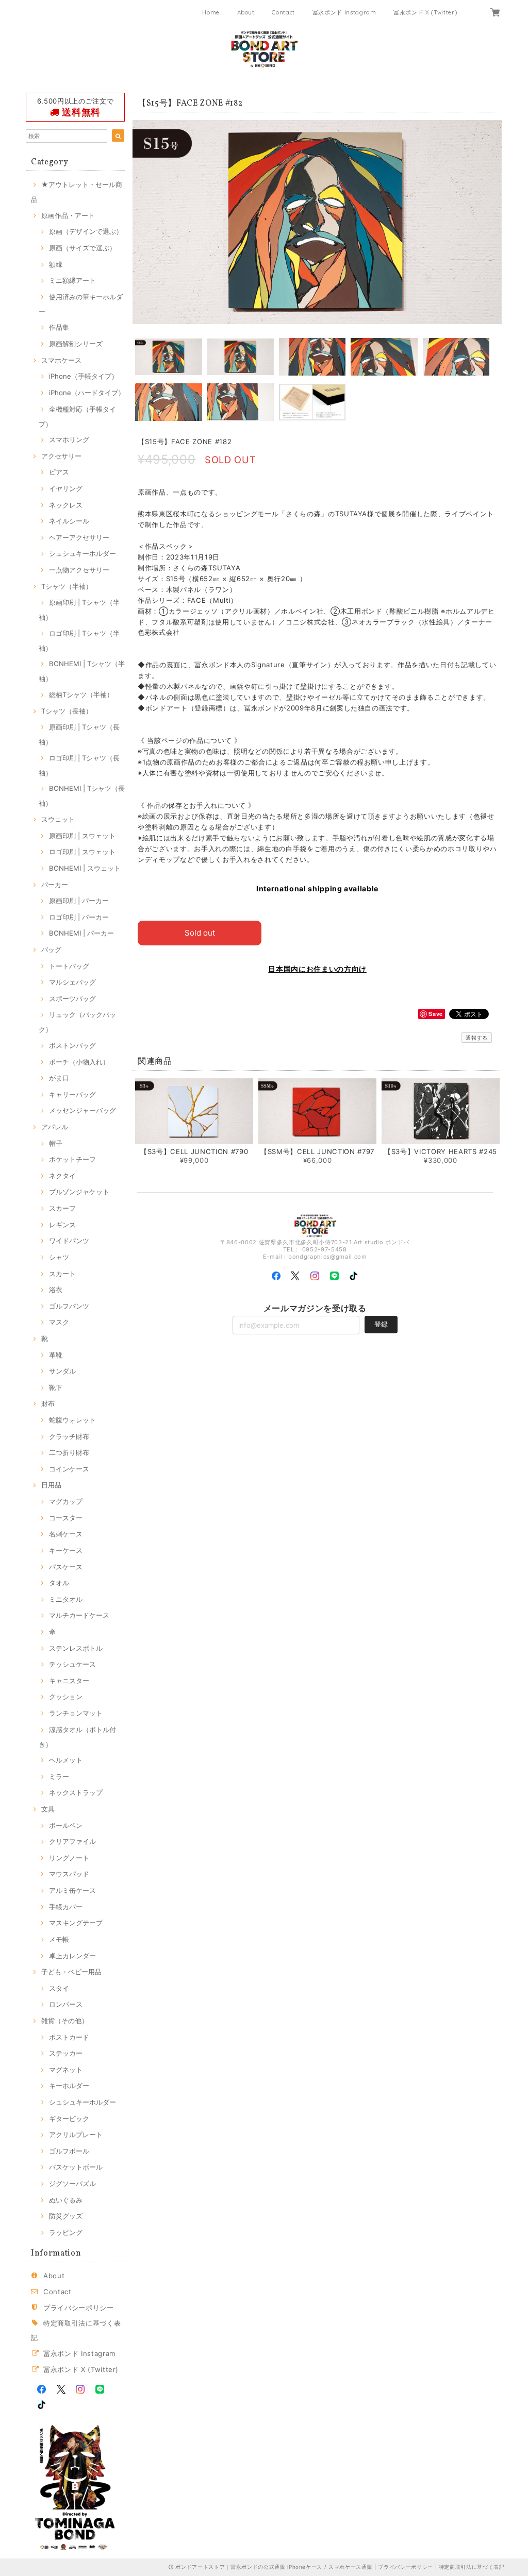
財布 (48, 1403)
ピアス (59, 472)
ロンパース (66, 2004)
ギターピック (69, 2119)
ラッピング (66, 2232)
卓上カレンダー (72, 1956)
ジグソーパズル (72, 2183)
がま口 (59, 1078)
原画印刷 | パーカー (79, 901)
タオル (59, 1583)
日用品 (51, 1485)
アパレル (55, 1127)
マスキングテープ (76, 1923)
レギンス (62, 1225)
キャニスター (69, 1681)
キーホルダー (69, 2086)
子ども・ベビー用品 (71, 1972)
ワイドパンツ (69, 1241)
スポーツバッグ (72, 998)
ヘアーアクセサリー (79, 537)
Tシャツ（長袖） (67, 711)
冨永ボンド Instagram (344, 12)
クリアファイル (72, 1841)
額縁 (56, 264)
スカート (62, 1274)
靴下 (56, 1387)
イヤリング (66, 488)
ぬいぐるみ (66, 2200)
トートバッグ (69, 966)
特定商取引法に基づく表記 (472, 2567)
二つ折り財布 (69, 1452)
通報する (477, 1038)
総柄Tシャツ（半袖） (81, 694)
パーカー (55, 885)
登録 (381, 1324)
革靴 (56, 1355)
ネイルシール (69, 521)
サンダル (62, 1371)
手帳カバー (66, 1907)
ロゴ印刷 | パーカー (79, 917)
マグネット (66, 2070)
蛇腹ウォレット (72, 1420)
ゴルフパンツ (69, 1306)
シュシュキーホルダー (82, 553)
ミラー (59, 1776)
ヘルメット (66, 1760)
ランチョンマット (76, 1713)
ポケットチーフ (72, 1159)
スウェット (58, 819)
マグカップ (66, 1501)
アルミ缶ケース (72, 1890)
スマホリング (69, 439)
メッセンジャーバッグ (82, 1110)
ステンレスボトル (76, 1648)
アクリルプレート (76, 2134)
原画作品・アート (68, 215)
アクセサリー (61, 456)
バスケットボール (76, 2167)
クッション (66, 1697)
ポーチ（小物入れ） (79, 1062)
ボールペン (66, 1825)
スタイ (59, 1988)
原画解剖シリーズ (76, 344)
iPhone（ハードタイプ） (87, 393)
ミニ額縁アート (72, 280)
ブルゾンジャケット (79, 1192)
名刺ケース (66, 1534)
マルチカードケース (79, 1615)
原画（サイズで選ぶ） (82, 248)
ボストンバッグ (72, 1045)
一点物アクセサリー (79, 570)
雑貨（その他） (65, 2021)
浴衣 (56, 1290)
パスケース (66, 1567)
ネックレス (66, 505)
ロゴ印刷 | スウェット (82, 852)
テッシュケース (72, 1664)
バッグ (51, 950)
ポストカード (69, 2037)
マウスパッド (69, 1874)
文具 (48, 1809)
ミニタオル (66, 1599)
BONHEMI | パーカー (81, 933)
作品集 (59, 327)
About (246, 12)
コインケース (69, 1469)
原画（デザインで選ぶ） (86, 231)
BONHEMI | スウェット (85, 868)
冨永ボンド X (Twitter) (425, 12)
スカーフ (62, 1208)
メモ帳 (59, 1939)
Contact (283, 12)
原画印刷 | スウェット (82, 836)
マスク (59, 1322)
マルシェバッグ (72, 982)
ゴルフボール (69, 2151)
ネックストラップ (76, 1792)
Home (211, 12)
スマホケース (61, 360)
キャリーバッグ (72, 1094)
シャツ (59, 1257)
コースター (66, 1518)
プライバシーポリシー (79, 2308)
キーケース (66, 1550)
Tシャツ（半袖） (67, 586)
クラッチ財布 (69, 1436)
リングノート (69, 1858)
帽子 (56, 1143)
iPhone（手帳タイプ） (84, 376)
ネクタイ (62, 1176)
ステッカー (66, 2053)
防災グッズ (66, 2216)
